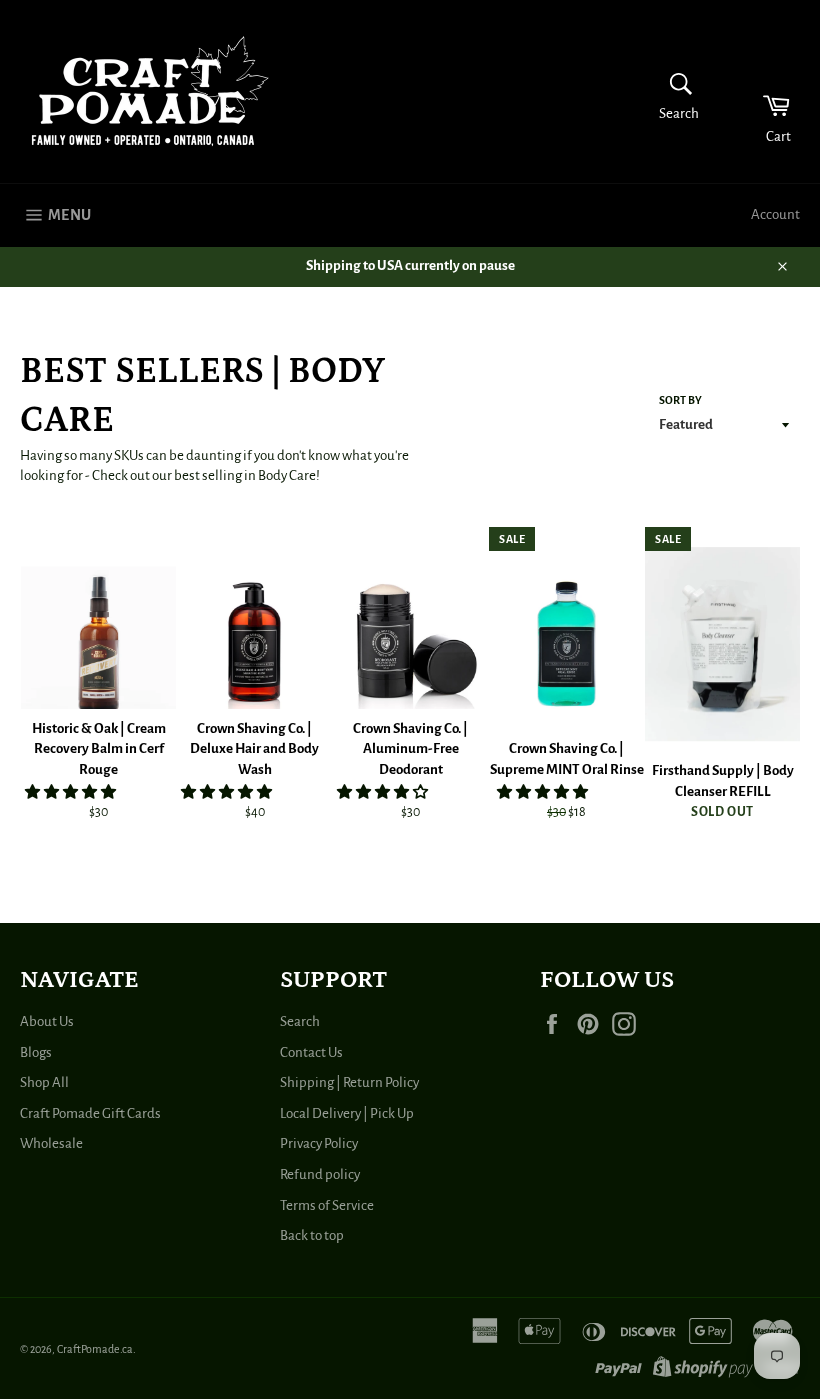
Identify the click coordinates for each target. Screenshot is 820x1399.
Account (775, 214)
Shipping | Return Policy (349, 1082)
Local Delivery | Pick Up (347, 1113)
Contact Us (311, 1052)
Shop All (44, 1082)
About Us (47, 1021)
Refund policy (320, 1174)
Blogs (36, 1052)
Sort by (680, 400)
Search (300, 1021)
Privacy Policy (319, 1143)
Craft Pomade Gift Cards (90, 1113)
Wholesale (51, 1143)
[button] (71, 792)
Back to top (312, 1235)
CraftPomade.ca (95, 1349)
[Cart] (763, 91)
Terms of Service (327, 1205)
